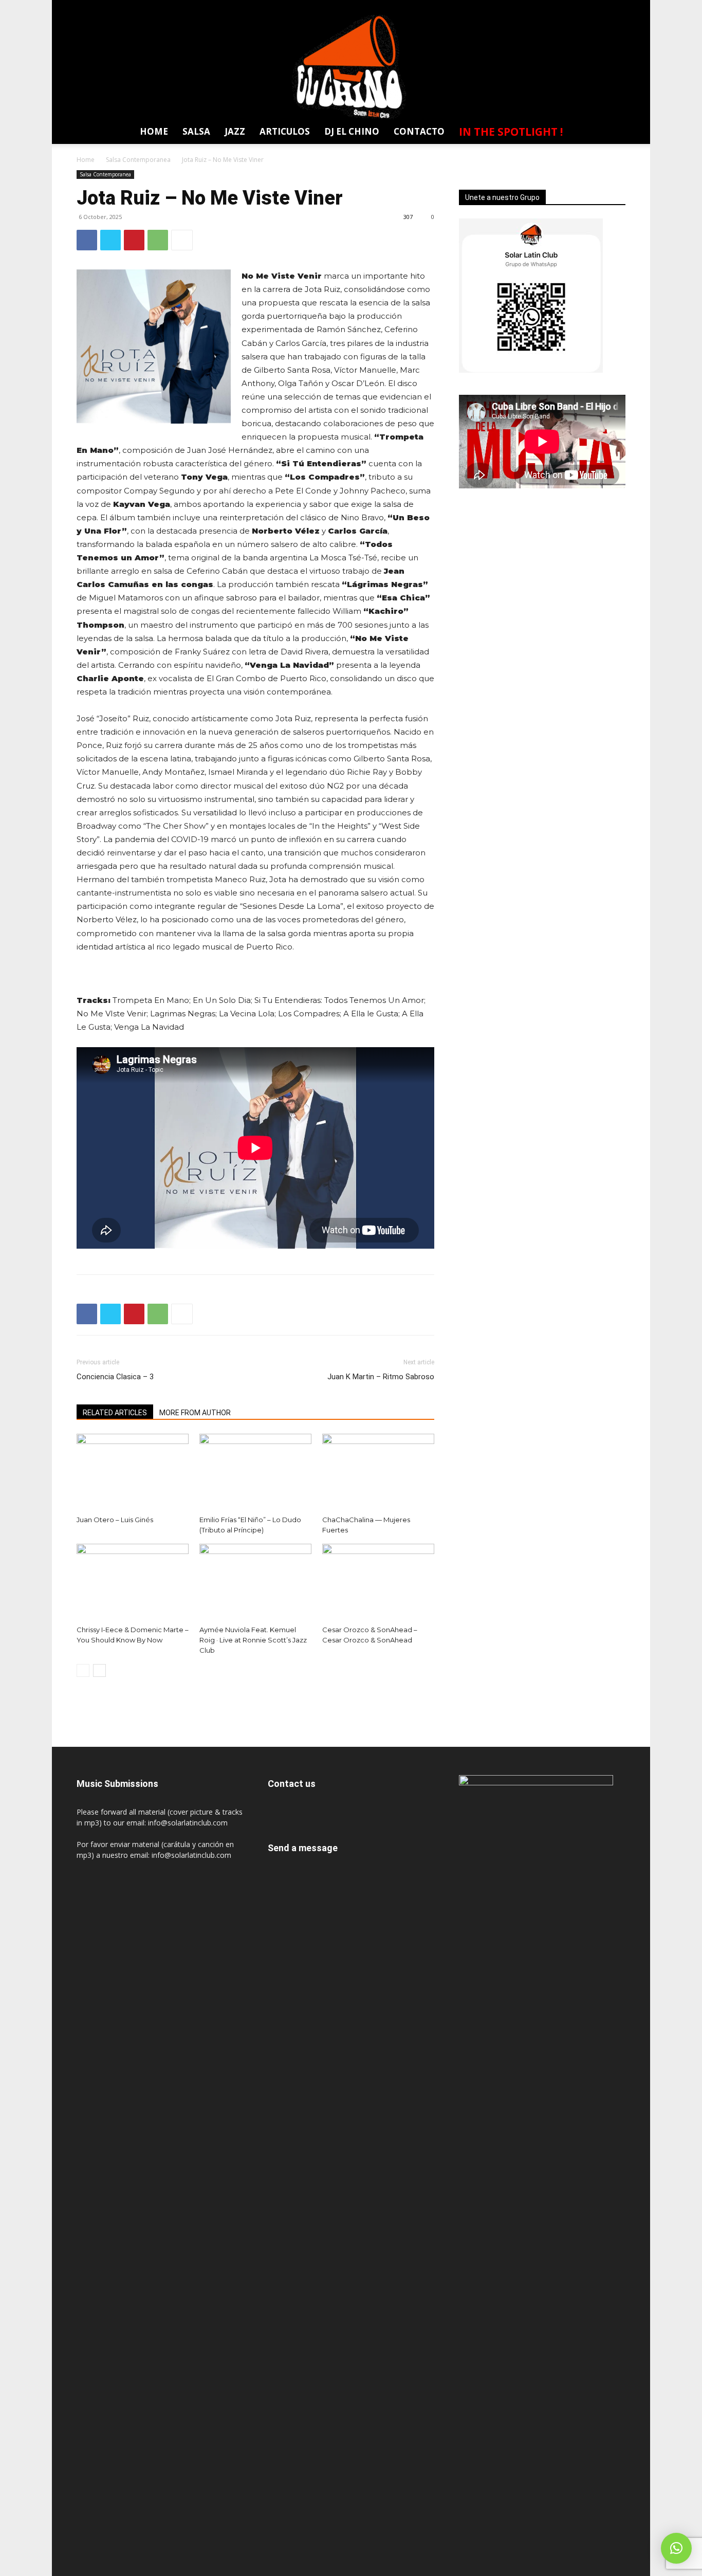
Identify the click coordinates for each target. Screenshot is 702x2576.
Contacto (419, 131)
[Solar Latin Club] (351, 67)
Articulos (285, 131)
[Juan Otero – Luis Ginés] (133, 1472)
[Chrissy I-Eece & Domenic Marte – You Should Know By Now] (133, 1582)
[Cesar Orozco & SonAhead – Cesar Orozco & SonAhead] (378, 1582)
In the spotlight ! (511, 132)
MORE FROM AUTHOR (195, 1413)
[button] (612, 133)
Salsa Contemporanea (138, 160)
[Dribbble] (503, 7)
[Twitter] (598, 7)
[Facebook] (522, 7)
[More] (182, 240)
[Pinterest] (134, 240)
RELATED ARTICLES (115, 1413)
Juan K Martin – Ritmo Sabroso (381, 1377)
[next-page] (99, 1670)
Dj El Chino (352, 131)
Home (154, 131)
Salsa (196, 131)
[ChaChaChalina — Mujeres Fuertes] (378, 1472)
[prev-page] (83, 1670)
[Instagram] (560, 7)
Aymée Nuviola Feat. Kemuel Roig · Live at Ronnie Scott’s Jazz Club (253, 1640)
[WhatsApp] (617, 7)
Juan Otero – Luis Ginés (115, 1520)
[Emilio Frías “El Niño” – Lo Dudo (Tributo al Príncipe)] (255, 1472)
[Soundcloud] (579, 7)
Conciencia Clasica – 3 (115, 1377)
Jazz (235, 131)
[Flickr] (541, 7)
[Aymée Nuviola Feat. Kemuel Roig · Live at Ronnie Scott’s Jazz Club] (255, 1582)
